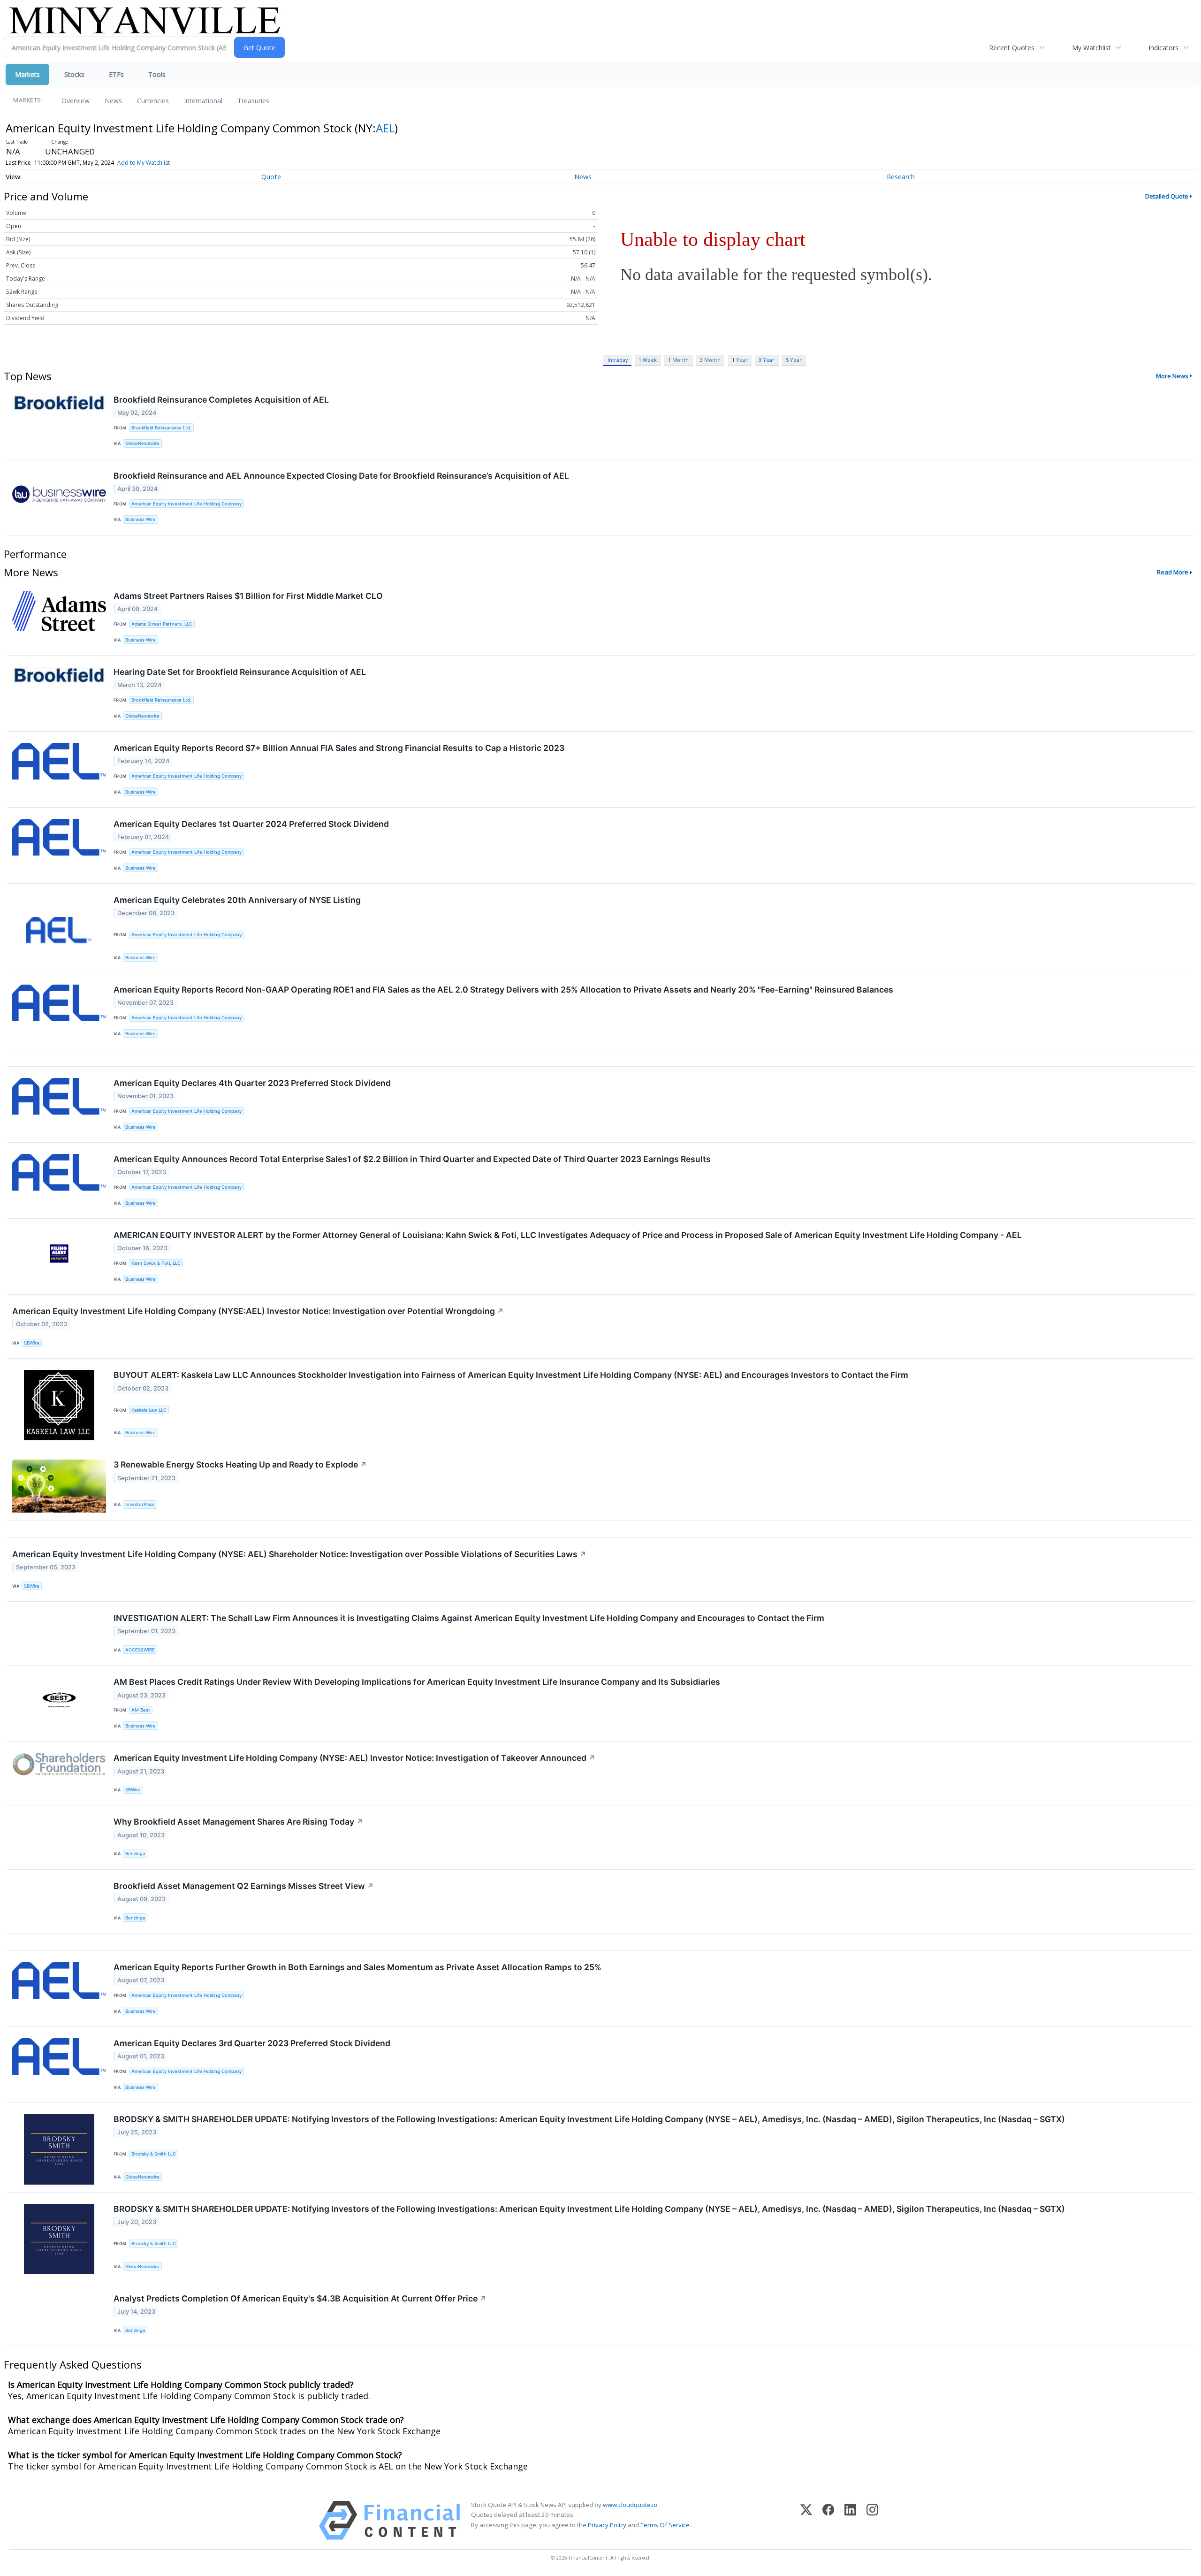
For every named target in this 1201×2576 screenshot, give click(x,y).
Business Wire (141, 519)
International (203, 101)
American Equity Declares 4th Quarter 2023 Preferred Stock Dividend (252, 1083)
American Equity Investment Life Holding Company (186, 504)
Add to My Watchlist (144, 163)
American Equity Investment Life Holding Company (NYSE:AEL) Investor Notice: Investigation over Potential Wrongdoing (258, 1311)
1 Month (678, 360)
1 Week (648, 360)
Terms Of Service (665, 2525)
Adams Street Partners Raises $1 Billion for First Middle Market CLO (248, 596)
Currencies (153, 101)
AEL (385, 128)
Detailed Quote (1167, 196)
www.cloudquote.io (630, 2505)
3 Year (767, 360)
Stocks (74, 74)
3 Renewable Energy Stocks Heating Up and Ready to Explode (240, 1464)
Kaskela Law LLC (149, 1410)
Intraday (618, 360)
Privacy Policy (607, 2525)
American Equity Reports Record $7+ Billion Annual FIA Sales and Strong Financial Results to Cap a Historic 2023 (339, 748)
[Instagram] (872, 2520)
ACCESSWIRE (140, 1650)
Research (901, 177)
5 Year (794, 360)
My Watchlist (1091, 48)
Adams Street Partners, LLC (162, 624)
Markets (27, 74)
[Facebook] (828, 2520)
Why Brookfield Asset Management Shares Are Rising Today (238, 1822)
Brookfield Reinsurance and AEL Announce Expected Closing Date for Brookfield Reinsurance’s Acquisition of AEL (341, 476)
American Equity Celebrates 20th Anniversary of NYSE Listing (237, 900)
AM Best (141, 1710)
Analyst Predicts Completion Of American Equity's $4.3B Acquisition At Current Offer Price (300, 2298)
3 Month (710, 360)
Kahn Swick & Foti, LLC (156, 1263)
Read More (1173, 572)
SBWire (32, 1343)
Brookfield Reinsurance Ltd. (161, 428)
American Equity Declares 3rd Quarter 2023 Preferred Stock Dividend (252, 2043)
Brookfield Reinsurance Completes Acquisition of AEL (221, 400)
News (113, 101)
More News (1172, 376)
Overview (76, 101)
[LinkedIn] (850, 2520)
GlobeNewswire (142, 443)
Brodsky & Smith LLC (154, 2154)
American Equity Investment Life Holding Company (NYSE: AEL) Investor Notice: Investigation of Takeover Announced (354, 1758)
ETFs (116, 74)
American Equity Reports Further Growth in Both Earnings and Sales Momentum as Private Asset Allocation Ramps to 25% (357, 1967)
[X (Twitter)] (806, 2520)
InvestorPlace (140, 1504)
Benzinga (135, 1854)
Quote (271, 177)
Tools (157, 74)
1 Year (740, 360)
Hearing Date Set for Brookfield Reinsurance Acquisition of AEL (240, 672)
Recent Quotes (1012, 48)
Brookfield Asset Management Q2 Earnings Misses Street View (244, 1886)
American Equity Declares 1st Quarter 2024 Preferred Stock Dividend (251, 824)
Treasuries (253, 101)
